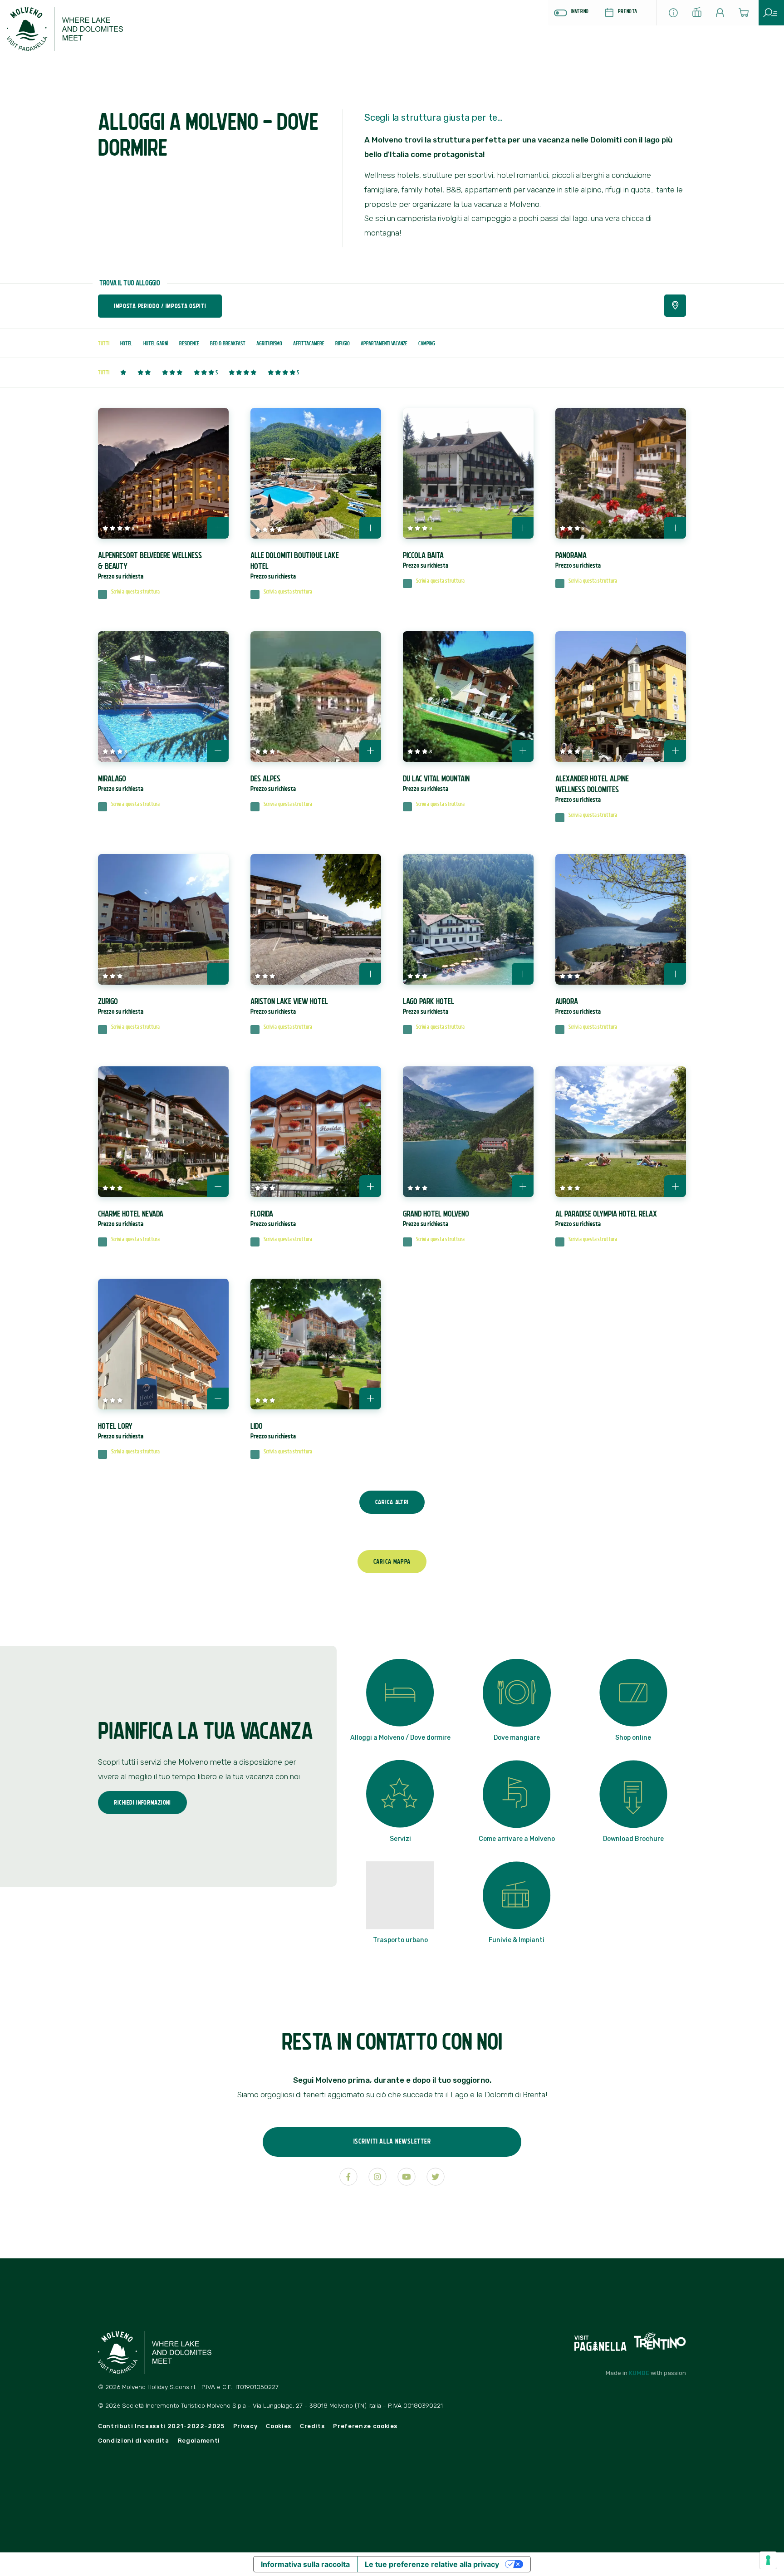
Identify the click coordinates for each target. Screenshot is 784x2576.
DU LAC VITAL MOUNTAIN (436, 783)
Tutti (104, 343)
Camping (427, 343)
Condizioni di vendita (134, 2441)
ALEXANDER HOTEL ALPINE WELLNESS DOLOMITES (592, 789)
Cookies (279, 2426)
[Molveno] (75, 33)
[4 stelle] (243, 373)
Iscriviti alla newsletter (392, 2141)
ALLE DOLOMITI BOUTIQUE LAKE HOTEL (295, 565)
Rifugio (343, 343)
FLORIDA (273, 1218)
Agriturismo (269, 343)
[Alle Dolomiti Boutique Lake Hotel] (316, 473)
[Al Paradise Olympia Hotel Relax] (621, 1132)
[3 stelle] (172, 373)
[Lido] (316, 1344)
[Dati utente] (723, 15)
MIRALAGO (121, 783)
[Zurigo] (163, 919)
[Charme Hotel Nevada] (163, 1132)
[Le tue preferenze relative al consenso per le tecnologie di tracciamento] (768, 2560)
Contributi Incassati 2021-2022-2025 (161, 2426)
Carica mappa (392, 1561)
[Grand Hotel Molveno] (468, 1132)
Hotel (126, 343)
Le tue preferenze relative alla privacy (432, 2564)
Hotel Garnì (156, 343)
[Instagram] (377, 2177)
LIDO (273, 1431)
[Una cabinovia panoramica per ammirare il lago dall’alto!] (700, 15)
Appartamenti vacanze (384, 343)
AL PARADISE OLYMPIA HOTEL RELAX (606, 1218)
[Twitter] (436, 2177)
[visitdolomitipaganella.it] (601, 2340)
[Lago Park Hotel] (468, 919)
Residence (189, 343)
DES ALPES (273, 783)
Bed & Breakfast (228, 343)
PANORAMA (578, 560)
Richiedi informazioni (142, 1802)
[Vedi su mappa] (675, 306)
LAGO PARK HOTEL (429, 1006)
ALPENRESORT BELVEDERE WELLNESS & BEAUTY (150, 565)
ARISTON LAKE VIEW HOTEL (289, 1006)
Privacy (245, 2426)
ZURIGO (121, 1006)
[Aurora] (621, 919)
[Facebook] (348, 2177)
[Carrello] (747, 15)
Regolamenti (199, 2441)
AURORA (578, 1006)
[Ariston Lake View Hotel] (316, 919)
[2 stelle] (144, 373)
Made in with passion (646, 2373)
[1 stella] (123, 373)
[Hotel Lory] (163, 1344)
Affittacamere (309, 343)
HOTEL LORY (121, 1431)
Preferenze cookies (365, 2426)
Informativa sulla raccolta (305, 2564)
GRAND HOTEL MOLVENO (436, 1218)
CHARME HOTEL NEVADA (131, 1218)
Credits (312, 2426)
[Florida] (316, 1132)
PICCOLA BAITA (426, 560)
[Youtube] (407, 2177)
